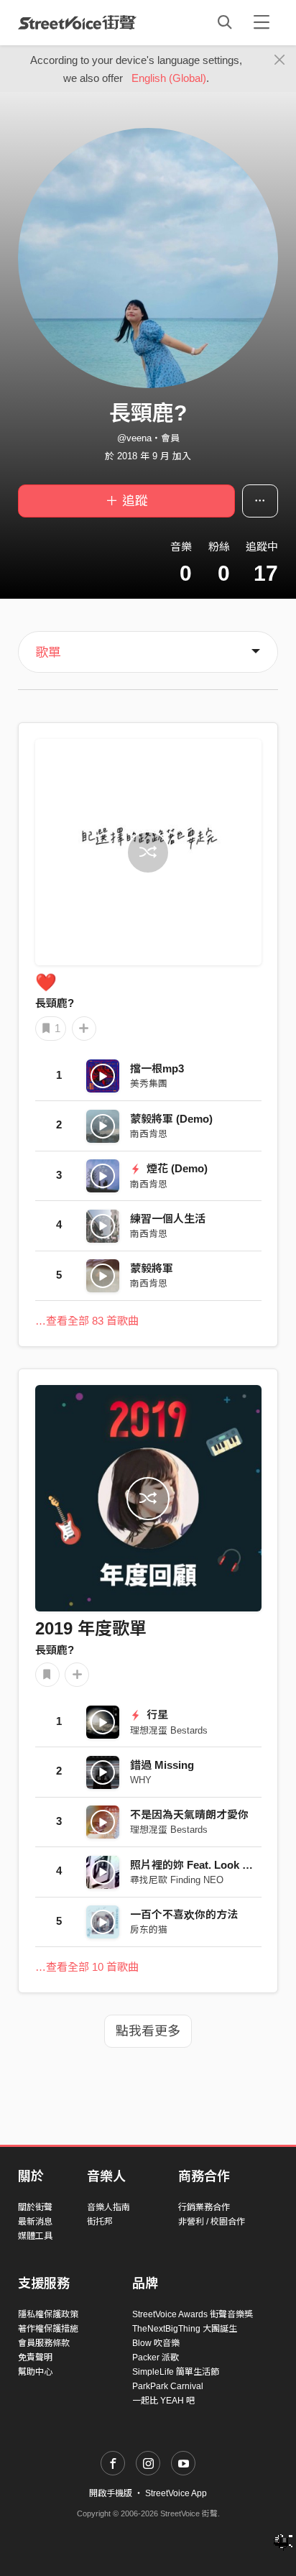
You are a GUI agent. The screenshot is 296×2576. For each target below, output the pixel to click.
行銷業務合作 (204, 2207)
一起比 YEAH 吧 (163, 2401)
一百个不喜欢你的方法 (184, 1914)
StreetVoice (77, 22)
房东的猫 (149, 1929)
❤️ (46, 982)
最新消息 (35, 2222)
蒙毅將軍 (152, 1268)
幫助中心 (35, 2372)
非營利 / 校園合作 (212, 2222)
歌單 (48, 653)
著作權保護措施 (48, 2329)
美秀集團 (149, 1084)
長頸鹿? (55, 1003)
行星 (156, 1715)
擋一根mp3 (157, 1068)
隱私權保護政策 (48, 2314)
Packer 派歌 (156, 2357)
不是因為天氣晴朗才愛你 (189, 1814)
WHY (141, 1780)
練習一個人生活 (168, 1219)
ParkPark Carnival (168, 2386)
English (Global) (169, 78)
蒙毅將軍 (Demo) (171, 1119)
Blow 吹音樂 (156, 2343)
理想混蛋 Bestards (169, 1730)
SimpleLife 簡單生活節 (176, 2372)
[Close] (280, 60)
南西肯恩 (149, 1134)
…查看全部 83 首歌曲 (87, 1321)
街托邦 (100, 2222)
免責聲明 (35, 2357)
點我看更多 (148, 2031)
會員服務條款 (44, 2343)
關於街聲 (35, 2207)
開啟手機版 (111, 2493)
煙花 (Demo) (176, 1168)
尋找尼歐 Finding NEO (177, 1880)
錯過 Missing (162, 1765)
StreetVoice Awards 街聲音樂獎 (193, 2314)
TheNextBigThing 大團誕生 (185, 2329)
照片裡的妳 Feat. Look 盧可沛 (202, 1865)
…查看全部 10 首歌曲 (87, 1967)
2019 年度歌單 (91, 1628)
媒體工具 (35, 2236)
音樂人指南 (108, 2207)
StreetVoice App (176, 2493)
